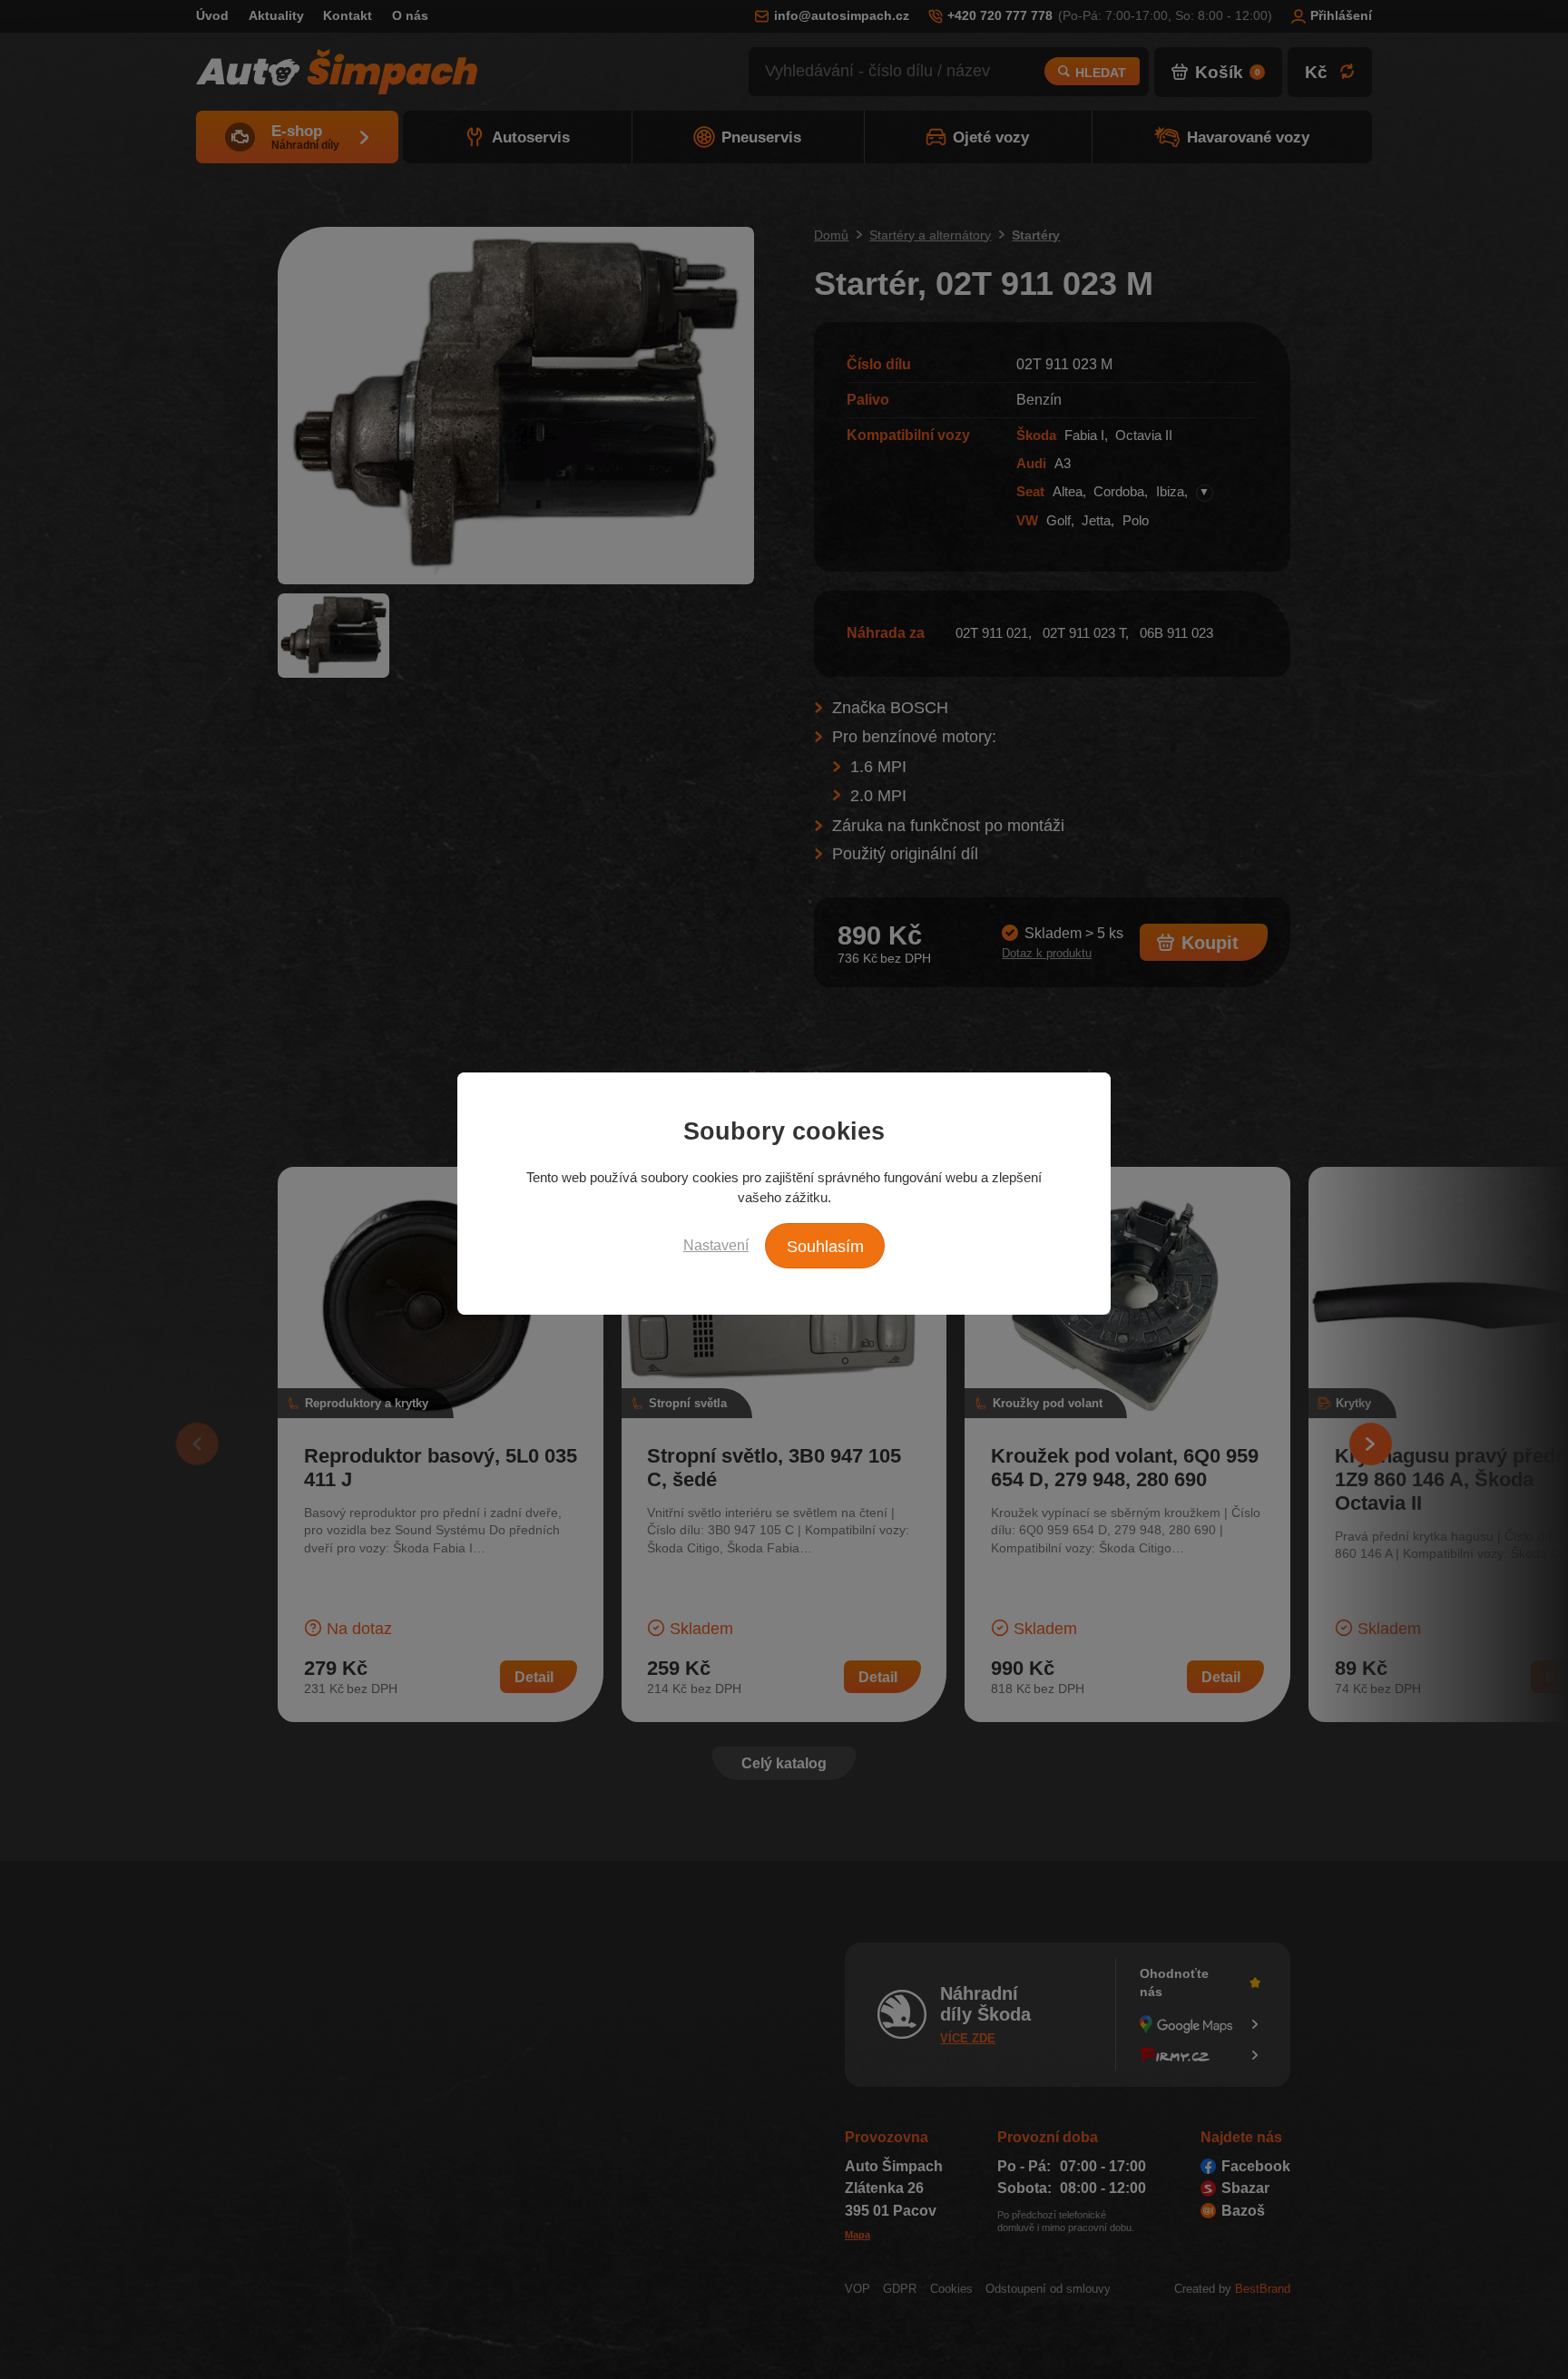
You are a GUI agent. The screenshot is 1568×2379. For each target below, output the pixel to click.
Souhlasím (825, 1247)
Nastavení (716, 1245)
